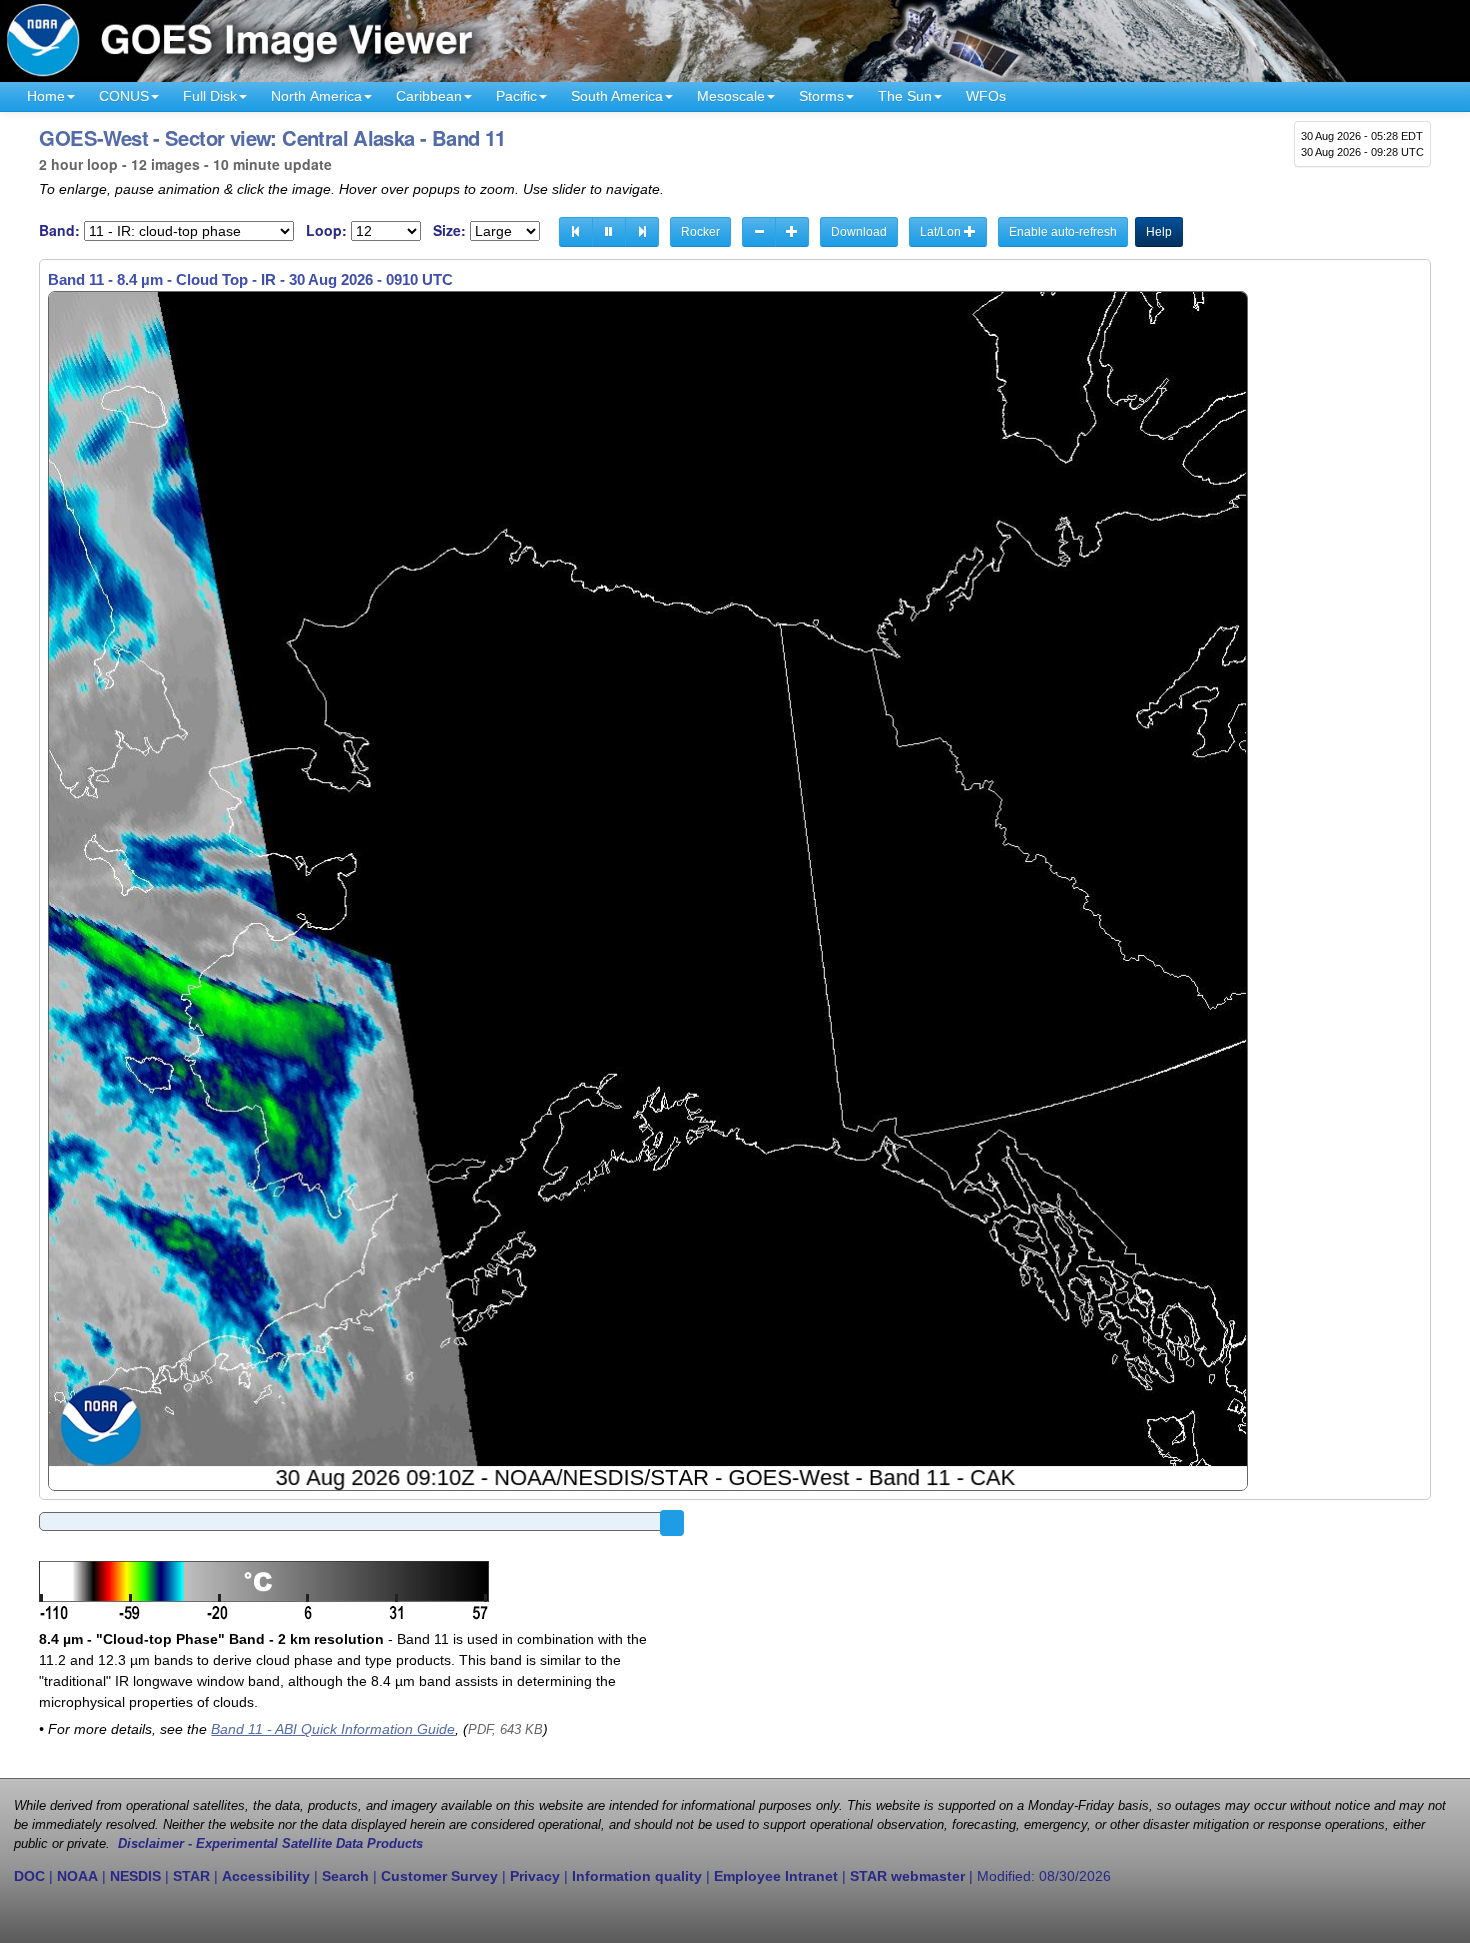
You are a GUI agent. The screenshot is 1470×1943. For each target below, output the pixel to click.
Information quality (637, 1876)
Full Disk (210, 96)
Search (345, 1876)
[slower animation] (759, 232)
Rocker (700, 232)
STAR (191, 1876)
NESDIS (135, 1876)
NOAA (77, 1876)
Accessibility (266, 1876)
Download (859, 232)
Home (46, 96)
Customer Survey (439, 1876)
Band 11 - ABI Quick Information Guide (333, 1729)
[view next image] (642, 232)
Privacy (535, 1876)
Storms (821, 96)
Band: (59, 230)
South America (617, 96)
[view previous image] (576, 232)
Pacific (516, 96)
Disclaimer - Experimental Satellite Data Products (270, 1844)
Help (1159, 232)
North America (316, 96)
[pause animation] (609, 232)
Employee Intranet (776, 1876)
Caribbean (429, 96)
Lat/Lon (942, 232)
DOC (29, 1876)
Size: (449, 230)
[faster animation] (792, 232)
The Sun (905, 96)
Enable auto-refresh (1063, 232)
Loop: (326, 230)
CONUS (124, 96)
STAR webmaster (907, 1876)
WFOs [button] (986, 96)
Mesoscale (731, 96)
